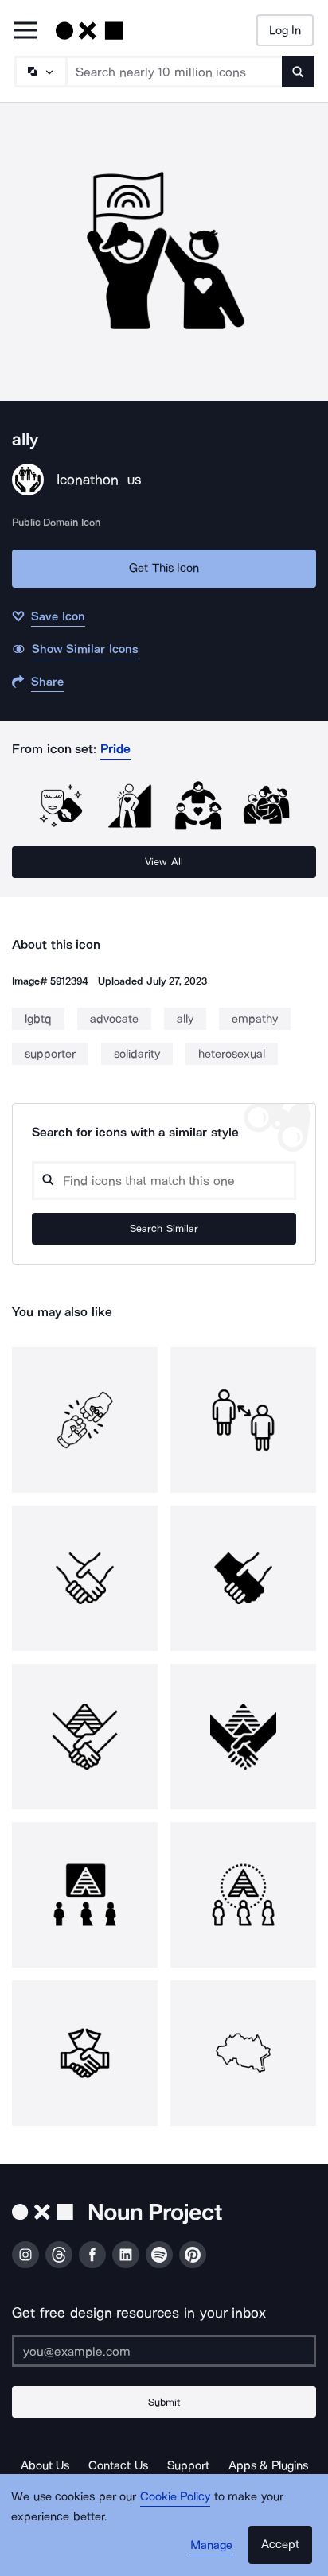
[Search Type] (40, 72)
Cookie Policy (176, 2496)
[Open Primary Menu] (25, 31)
